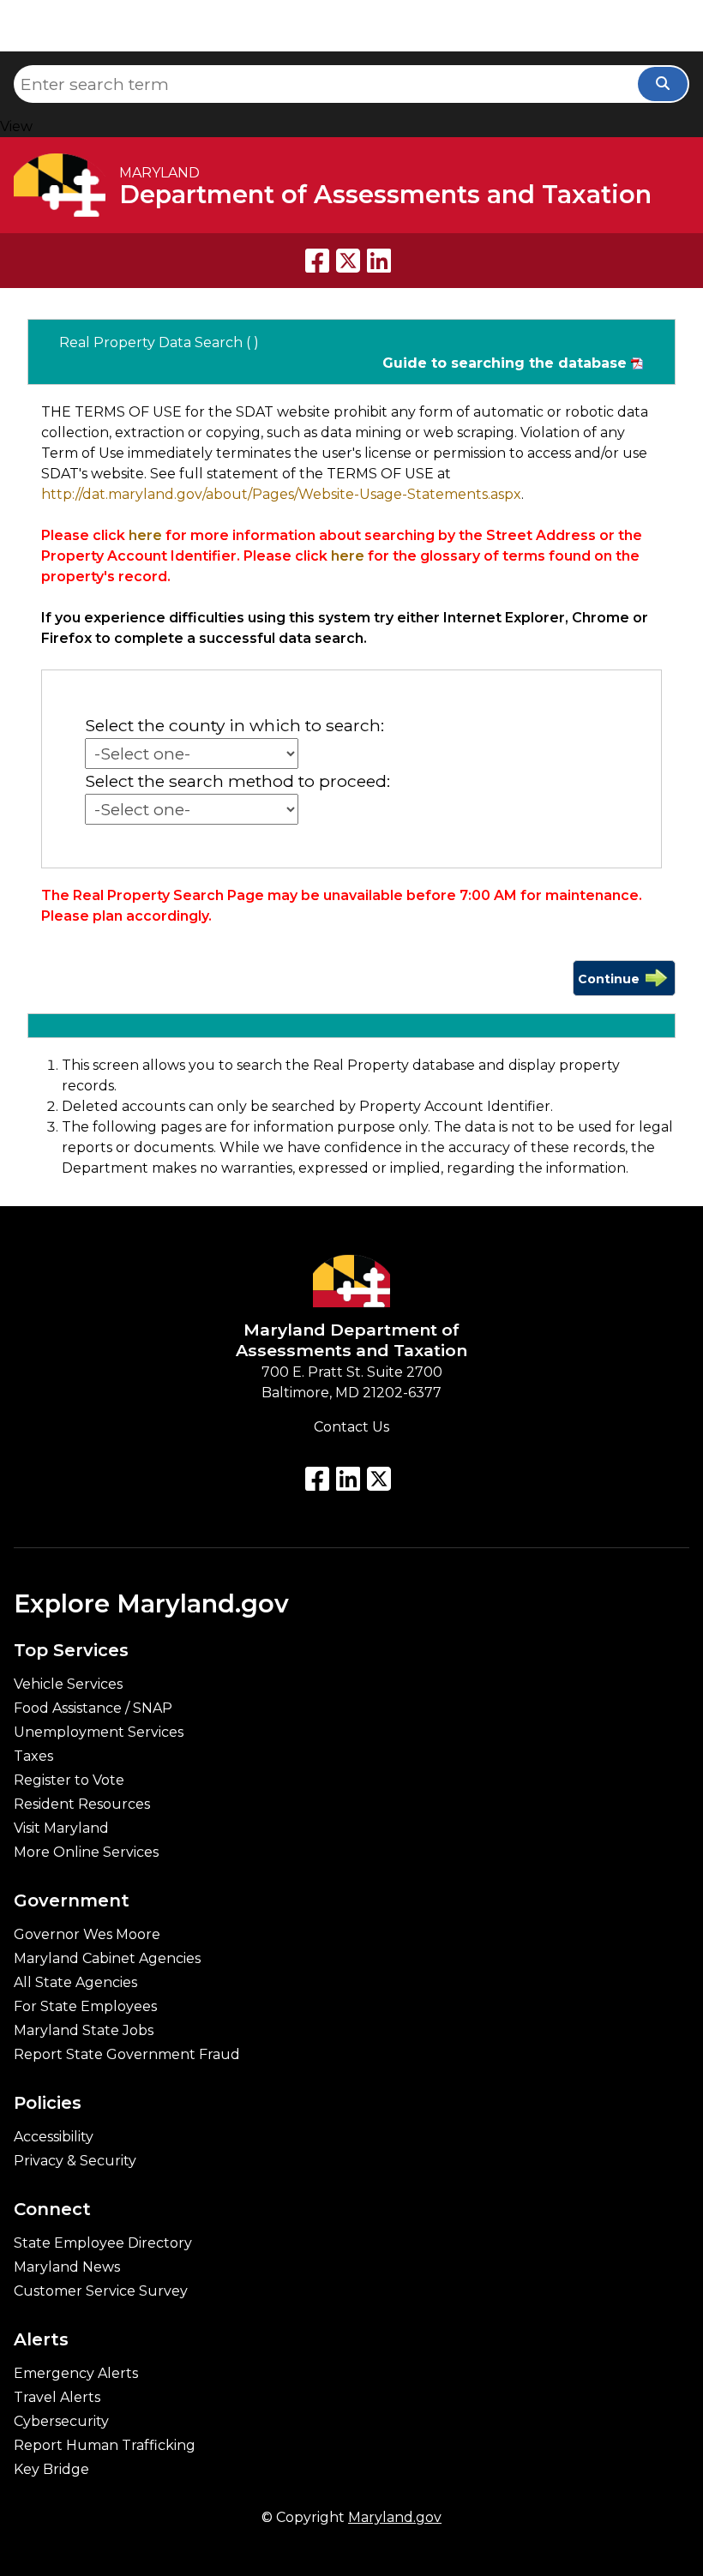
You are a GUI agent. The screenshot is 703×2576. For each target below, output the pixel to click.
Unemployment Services (99, 1732)
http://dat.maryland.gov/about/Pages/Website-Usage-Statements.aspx (281, 494)
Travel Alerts (57, 2398)
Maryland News (67, 2267)
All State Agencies (75, 1983)
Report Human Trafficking (105, 2446)
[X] (348, 261)
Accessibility (54, 2137)
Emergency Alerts (76, 2374)
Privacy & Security (75, 2161)
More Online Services (86, 1852)
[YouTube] (348, 1479)
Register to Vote (69, 1780)
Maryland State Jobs (84, 2031)
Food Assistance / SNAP (93, 1708)
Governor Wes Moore (87, 1935)
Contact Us (351, 1427)
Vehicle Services (68, 1684)
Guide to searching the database (505, 363)
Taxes (33, 1756)
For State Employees (85, 2007)
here (145, 535)
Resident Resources (82, 1804)
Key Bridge (51, 2470)
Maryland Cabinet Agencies (107, 1959)
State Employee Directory (103, 2243)
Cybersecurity (61, 2422)
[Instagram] (379, 1479)
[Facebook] (317, 261)
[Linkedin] (379, 261)
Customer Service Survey (101, 2291)
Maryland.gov (395, 2517)
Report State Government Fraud (127, 2055)
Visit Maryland (61, 1828)
